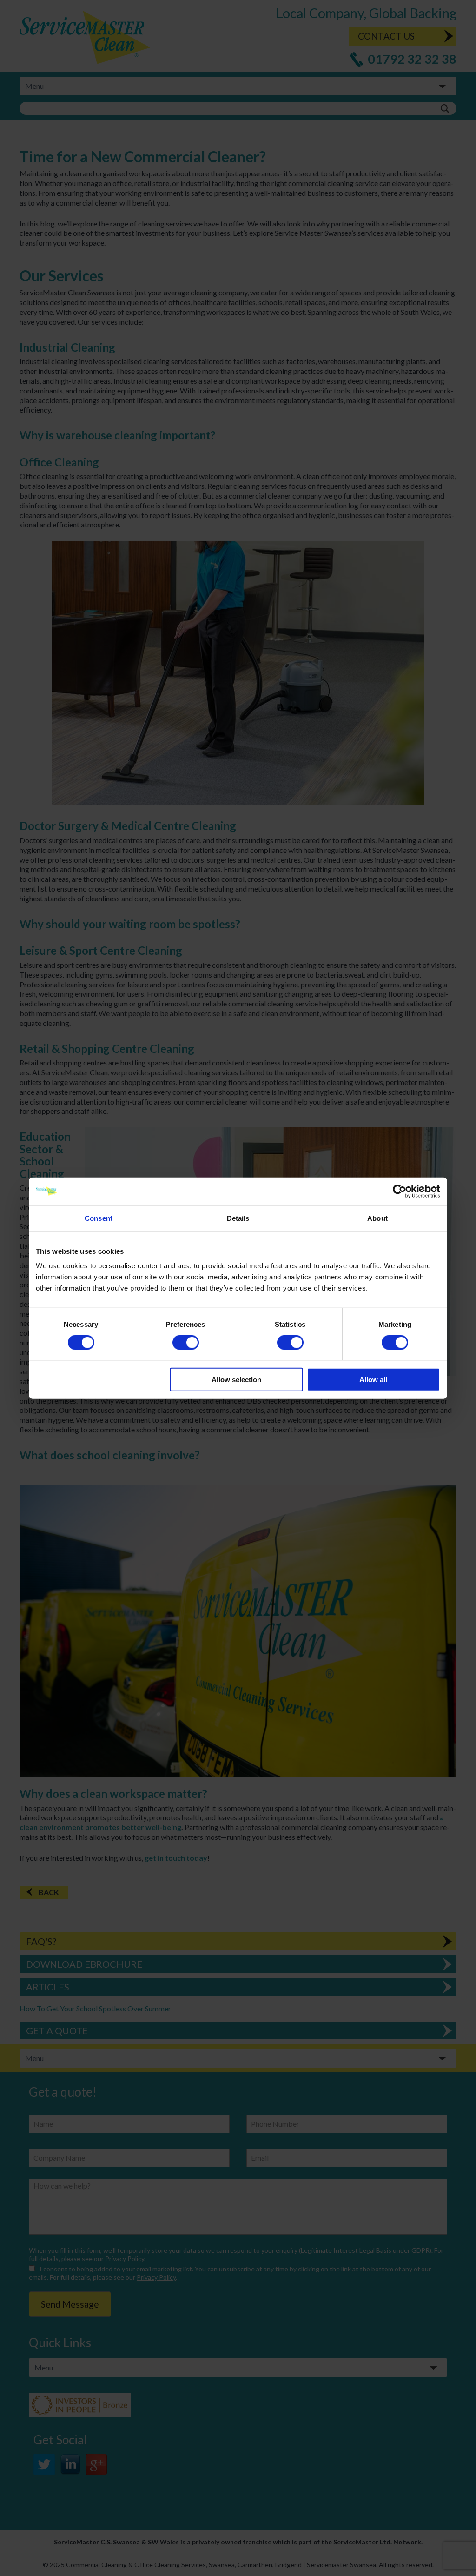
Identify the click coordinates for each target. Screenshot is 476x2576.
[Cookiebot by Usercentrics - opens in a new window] (400, 1191)
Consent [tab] (99, 1218)
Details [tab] (238, 1218)
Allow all (373, 1380)
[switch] (186, 1342)
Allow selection (236, 1380)
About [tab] (377, 1218)
